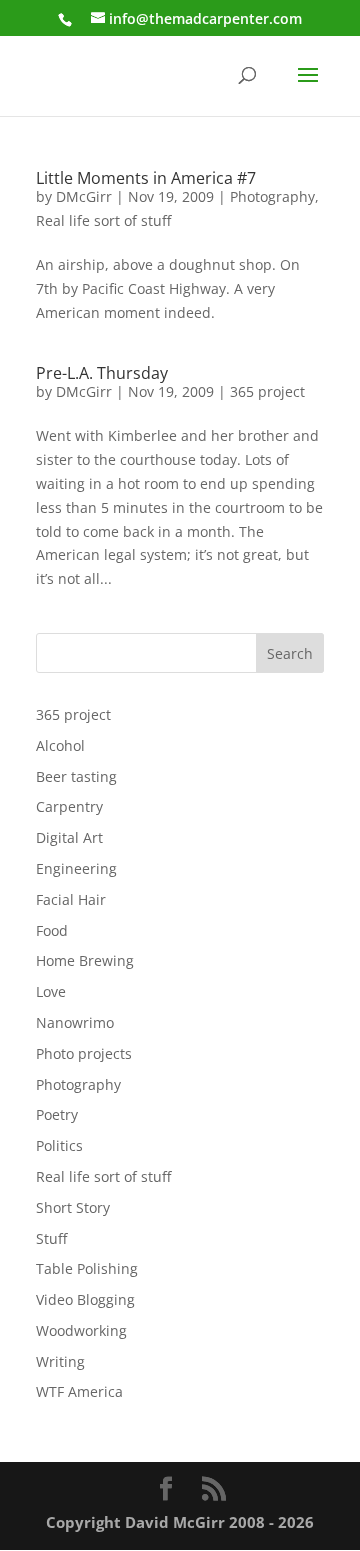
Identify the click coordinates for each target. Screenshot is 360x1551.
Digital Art (69, 837)
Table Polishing (87, 1268)
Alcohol (60, 745)
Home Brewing (85, 960)
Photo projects (84, 1053)
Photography (272, 196)
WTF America (79, 1391)
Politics (59, 1145)
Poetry (57, 1114)
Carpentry (69, 806)
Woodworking (81, 1330)
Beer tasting (76, 776)
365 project (267, 391)
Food (52, 930)
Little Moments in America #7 (146, 178)
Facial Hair (71, 899)
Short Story (73, 1207)
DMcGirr (84, 196)
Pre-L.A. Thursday (102, 373)
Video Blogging (85, 1299)
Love (51, 991)
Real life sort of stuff (103, 220)
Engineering (76, 868)
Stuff (51, 1238)
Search (290, 653)
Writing (60, 1361)
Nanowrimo (75, 1022)
